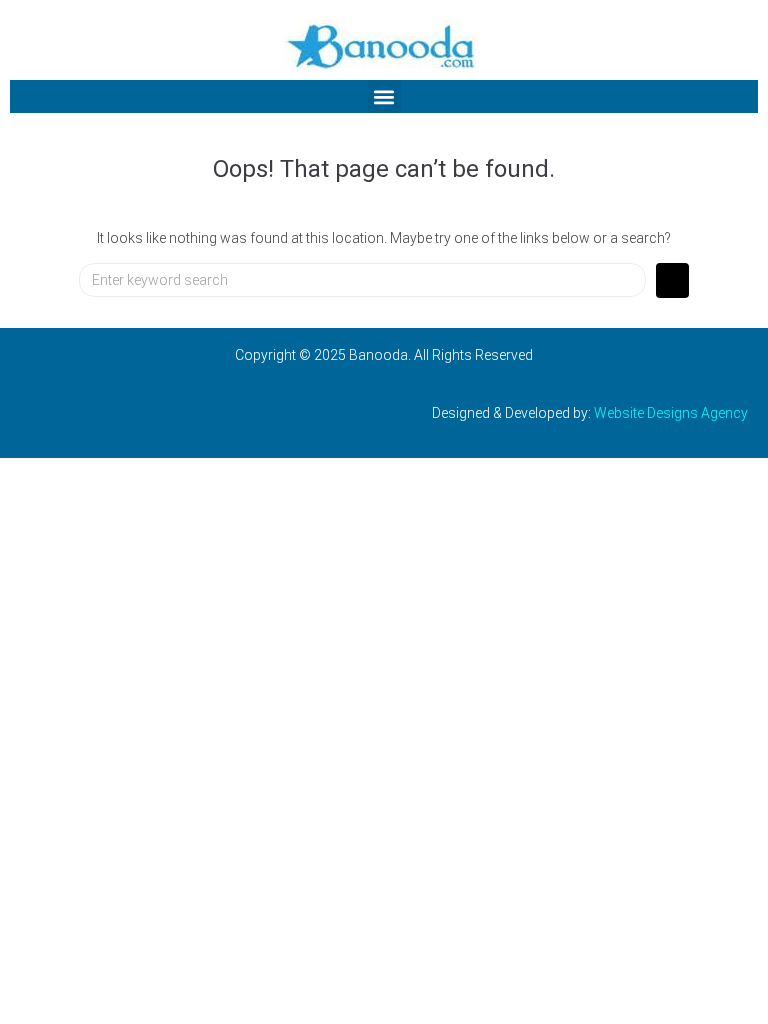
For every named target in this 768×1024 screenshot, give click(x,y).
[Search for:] (362, 280)
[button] (384, 96)
